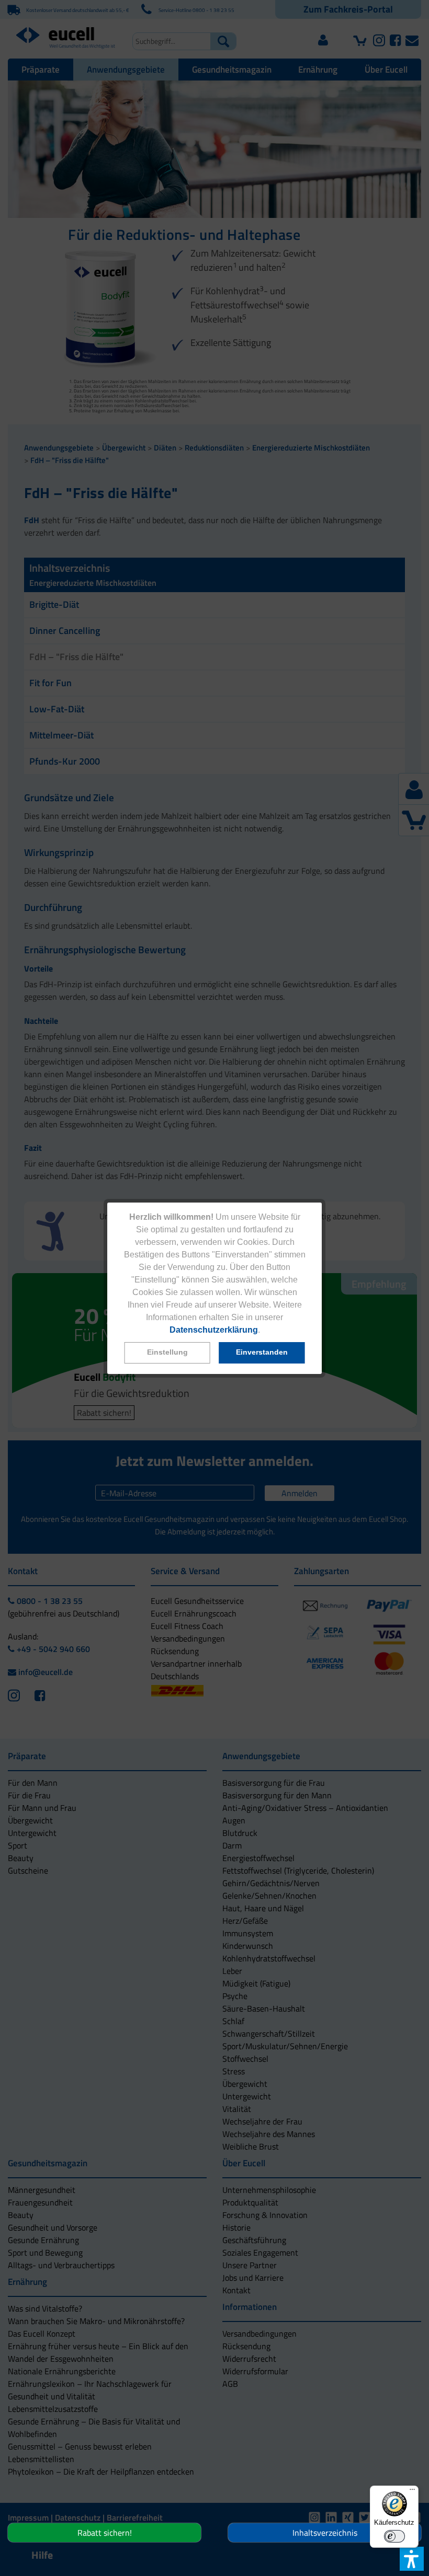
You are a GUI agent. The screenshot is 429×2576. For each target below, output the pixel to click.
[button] (167, 1353)
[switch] (394, 2536)
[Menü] (412, 2492)
